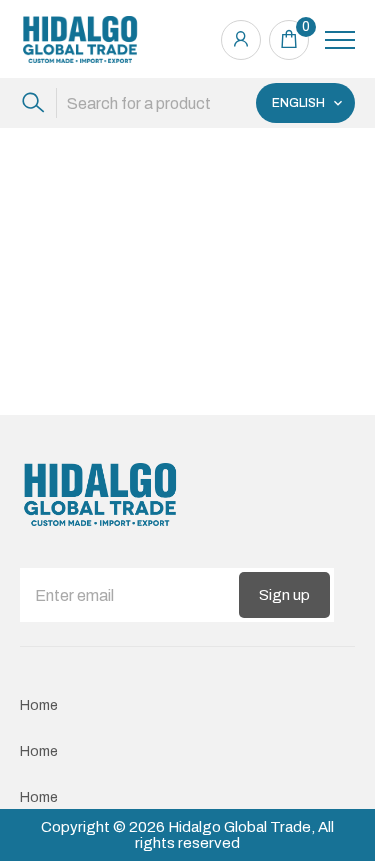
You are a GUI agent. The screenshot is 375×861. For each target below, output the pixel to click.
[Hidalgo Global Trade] (80, 39)
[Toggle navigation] (340, 40)
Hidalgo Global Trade (239, 827)
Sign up (284, 595)
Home (39, 705)
